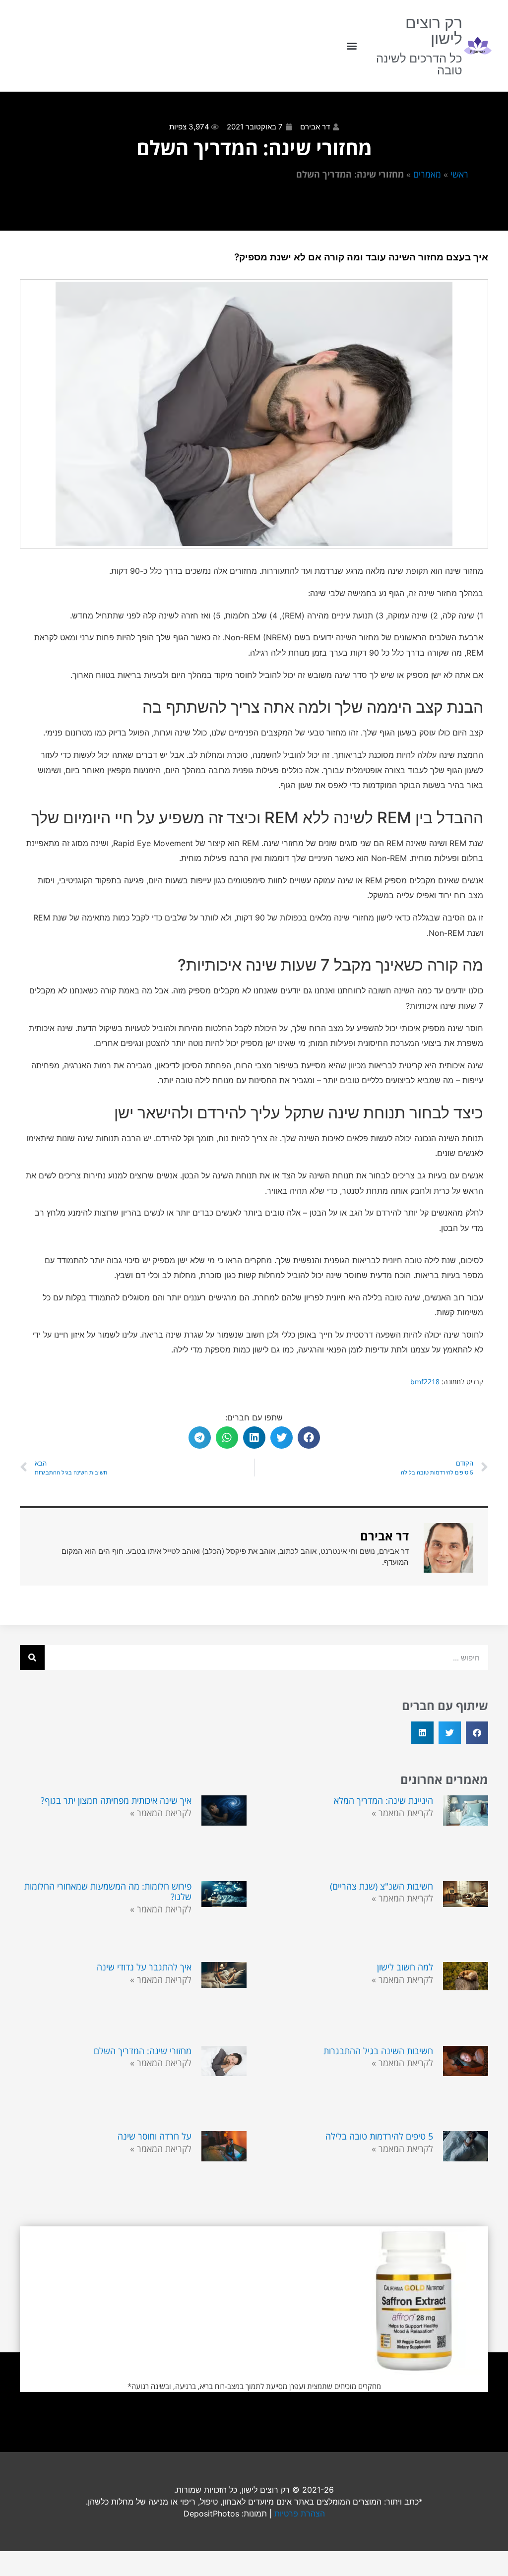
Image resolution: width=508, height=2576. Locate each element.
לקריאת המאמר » (402, 1813)
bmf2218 (425, 1381)
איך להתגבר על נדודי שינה (144, 1967)
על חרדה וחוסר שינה (155, 2136)
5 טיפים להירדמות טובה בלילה (379, 2136)
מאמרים (427, 174)
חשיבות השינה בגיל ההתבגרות (378, 2051)
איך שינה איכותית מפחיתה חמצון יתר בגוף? (116, 1800)
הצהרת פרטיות (300, 2514)
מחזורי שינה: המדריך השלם (143, 2051)
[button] (351, 46)
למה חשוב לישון (405, 1967)
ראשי (459, 174)
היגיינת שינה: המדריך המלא (383, 1800)
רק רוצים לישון (434, 31)
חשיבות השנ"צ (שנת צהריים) (381, 1886)
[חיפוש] (32, 1657)
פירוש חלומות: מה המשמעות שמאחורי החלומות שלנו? (108, 1892)
